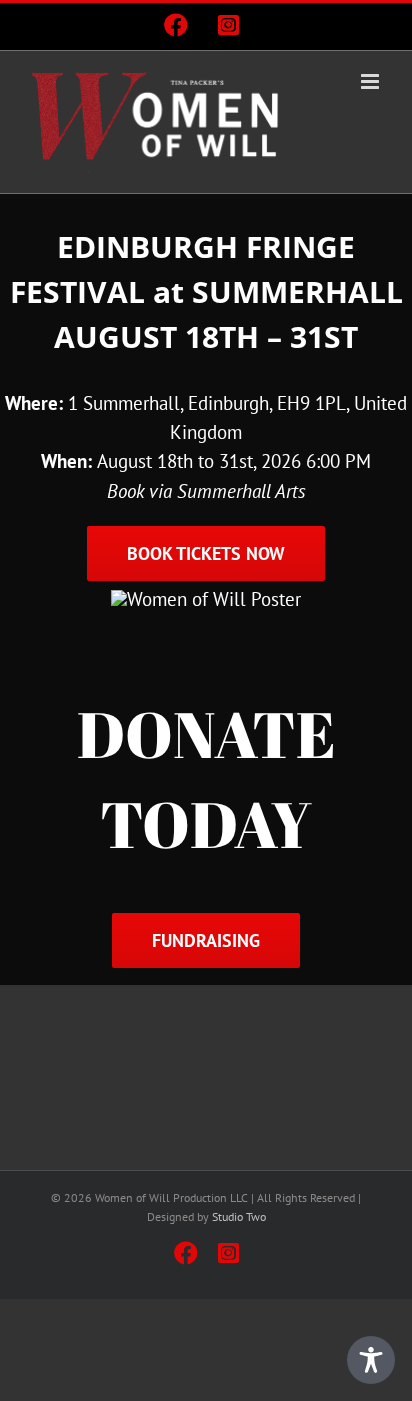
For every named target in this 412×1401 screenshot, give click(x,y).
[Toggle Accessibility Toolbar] (371, 1360)
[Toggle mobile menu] (371, 81)
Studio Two (239, 1216)
